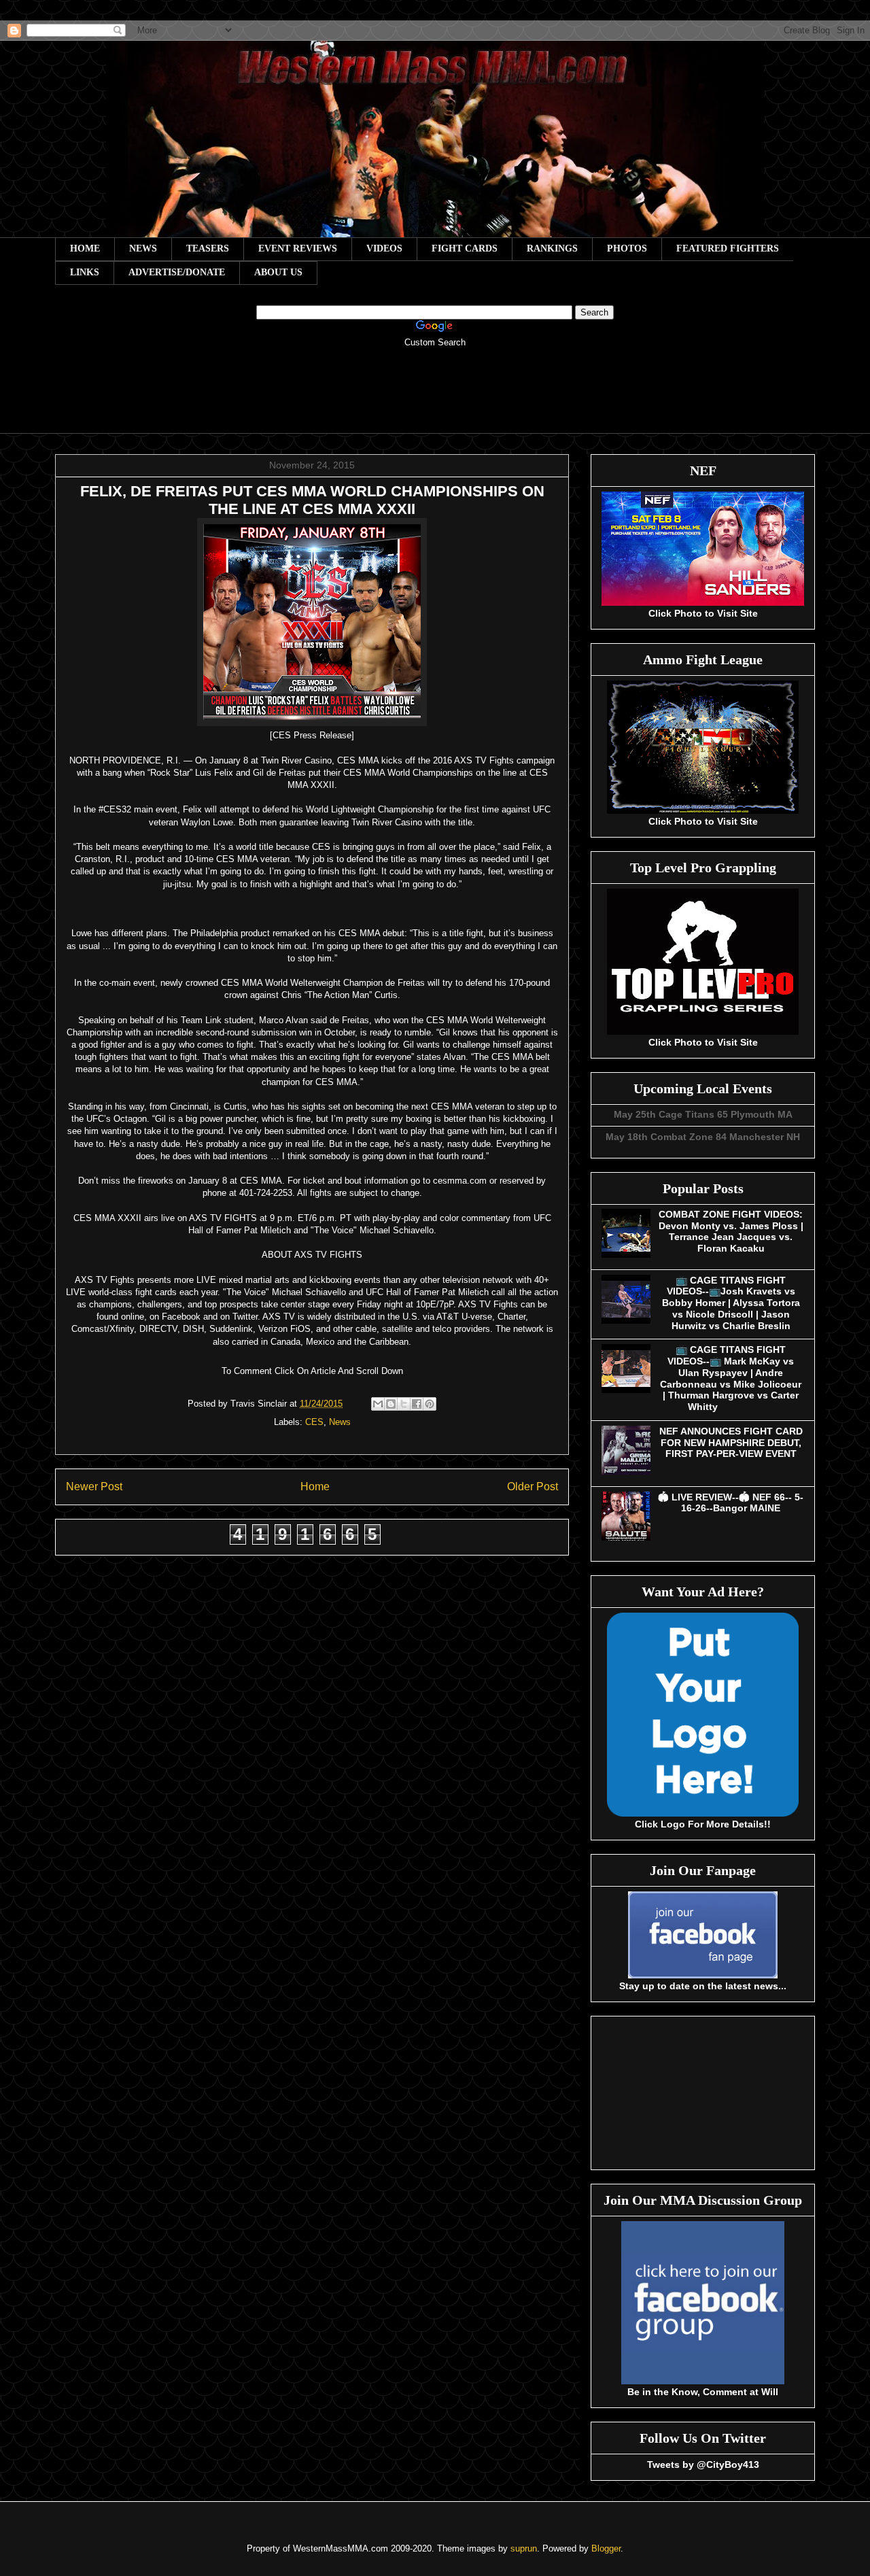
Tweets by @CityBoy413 (703, 2465)
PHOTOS (627, 248)
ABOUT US (278, 272)
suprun (524, 2548)
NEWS (143, 248)
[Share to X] (404, 1404)
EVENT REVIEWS (298, 248)
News (340, 1422)
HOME (85, 248)
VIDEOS (384, 248)
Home (315, 1487)
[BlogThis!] (391, 1404)
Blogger (606, 2548)
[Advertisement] (435, 400)
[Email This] (378, 1404)
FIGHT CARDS (465, 248)
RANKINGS (552, 248)
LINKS (85, 272)
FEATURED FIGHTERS (728, 248)
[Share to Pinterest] (430, 1404)
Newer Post (94, 1487)
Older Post (533, 1487)
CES (314, 1422)
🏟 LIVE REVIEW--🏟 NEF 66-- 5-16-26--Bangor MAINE (731, 1503)
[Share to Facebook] (417, 1404)
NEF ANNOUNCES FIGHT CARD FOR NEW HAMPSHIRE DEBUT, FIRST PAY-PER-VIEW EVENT (731, 1443)
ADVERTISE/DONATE (177, 272)
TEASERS (208, 248)
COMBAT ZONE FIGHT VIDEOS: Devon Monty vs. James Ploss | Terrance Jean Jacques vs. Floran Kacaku (731, 1231)
